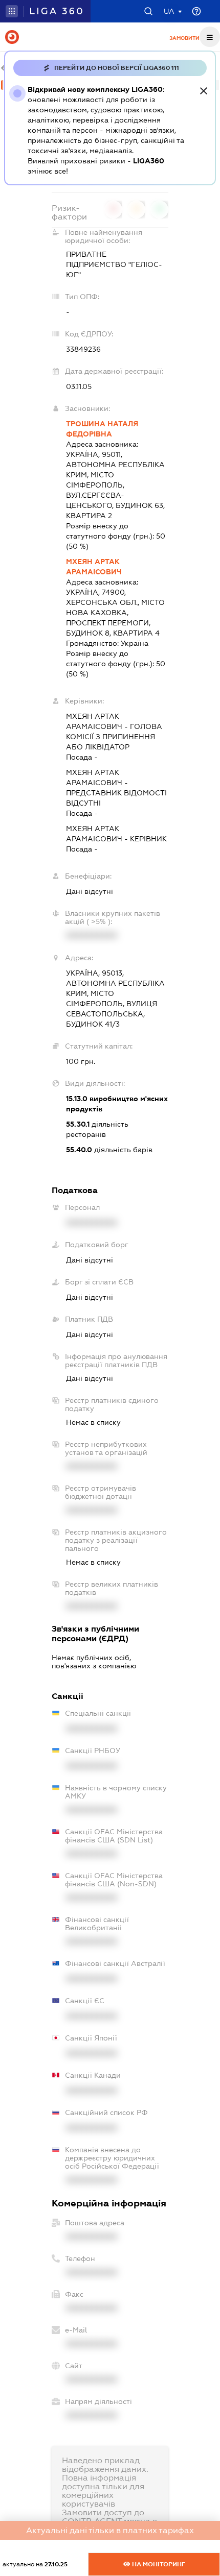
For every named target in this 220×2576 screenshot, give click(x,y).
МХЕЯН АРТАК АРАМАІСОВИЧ (94, 567)
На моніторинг (158, 2564)
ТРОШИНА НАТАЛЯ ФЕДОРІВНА (102, 429)
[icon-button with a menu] (210, 37)
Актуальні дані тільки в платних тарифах (110, 2530)
